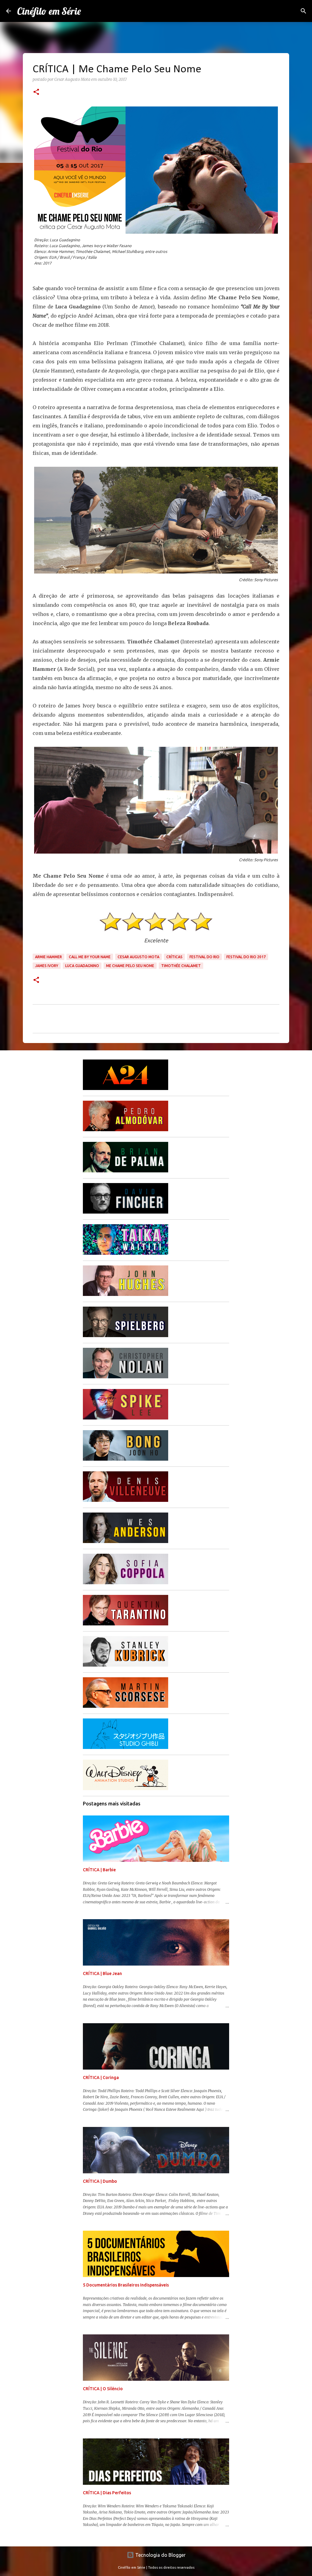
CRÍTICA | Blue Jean (102, 1973)
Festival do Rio (204, 957)
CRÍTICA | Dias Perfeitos (107, 2493)
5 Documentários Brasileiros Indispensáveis (126, 2285)
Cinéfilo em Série (49, 11)
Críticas (174, 957)
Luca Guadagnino (82, 966)
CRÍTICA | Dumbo (100, 2181)
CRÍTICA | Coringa (101, 2078)
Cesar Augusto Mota (138, 957)
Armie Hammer (48, 957)
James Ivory (47, 966)
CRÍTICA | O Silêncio (103, 2389)
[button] (36, 92)
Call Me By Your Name (90, 957)
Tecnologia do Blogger (160, 2555)
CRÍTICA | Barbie (99, 1870)
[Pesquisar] (303, 11)
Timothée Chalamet (181, 966)
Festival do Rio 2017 (246, 957)
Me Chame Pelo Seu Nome (130, 966)
